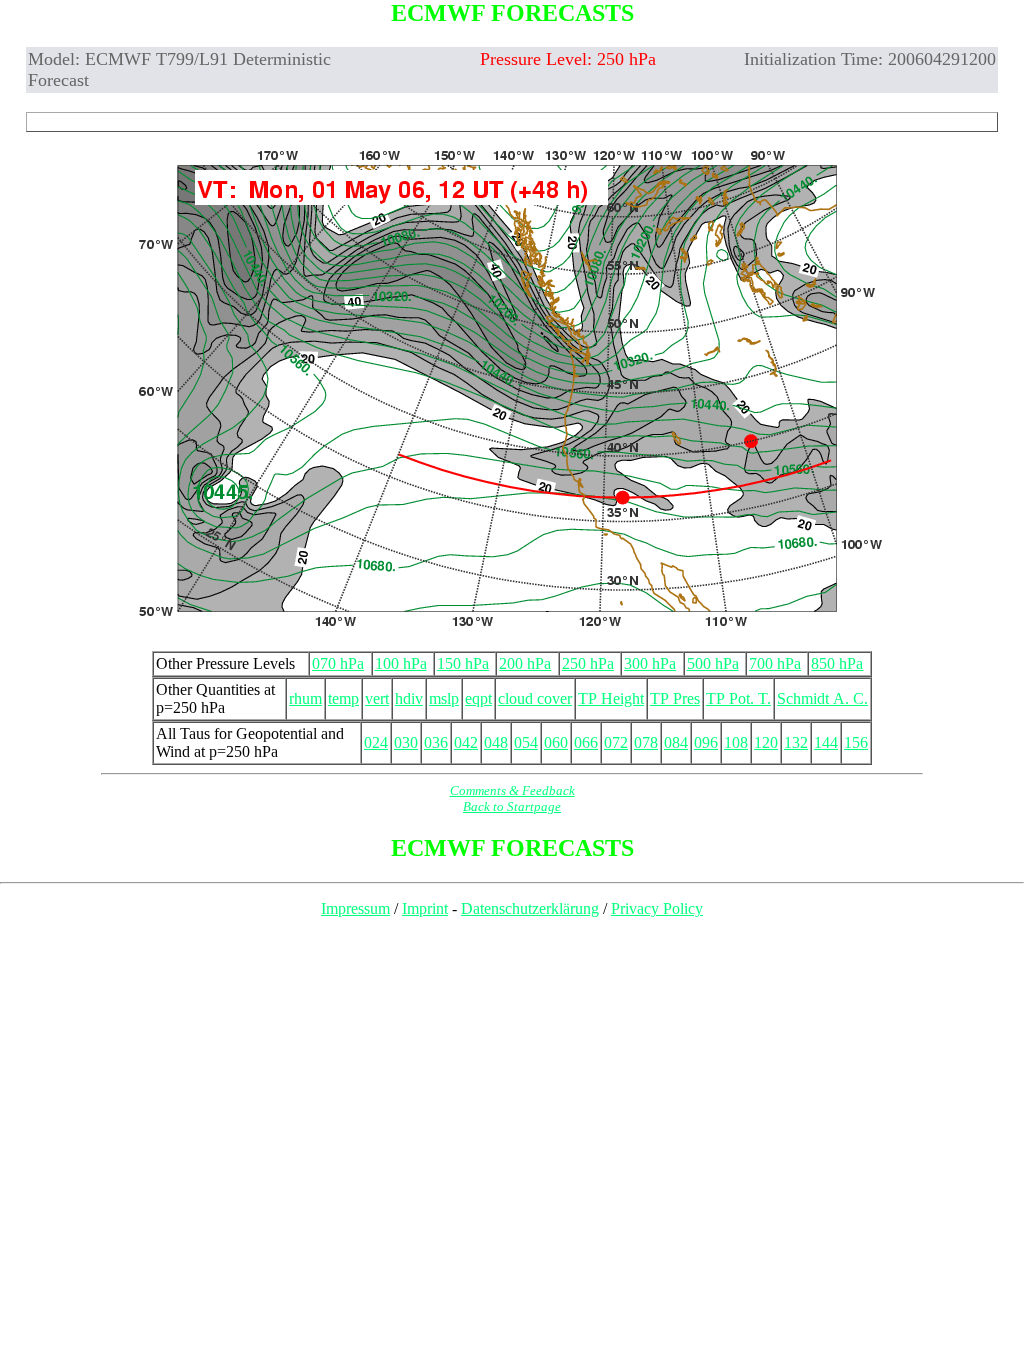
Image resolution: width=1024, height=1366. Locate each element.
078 (646, 742)
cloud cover (535, 698)
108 (736, 742)
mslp (444, 698)
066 (586, 742)
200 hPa (525, 663)
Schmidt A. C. (822, 698)
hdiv (409, 698)
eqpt (478, 698)
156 (856, 742)
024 (376, 742)
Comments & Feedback (512, 790)
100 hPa (401, 663)
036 (436, 742)
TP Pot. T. (738, 698)
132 (796, 742)
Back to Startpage (512, 806)
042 (466, 742)
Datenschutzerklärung (530, 908)
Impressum (355, 908)
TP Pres (675, 698)
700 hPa (775, 663)
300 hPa (650, 663)
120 (766, 742)
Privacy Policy (657, 908)
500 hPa (713, 663)
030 (406, 742)
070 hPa (338, 663)
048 (496, 742)
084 (676, 742)
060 (556, 742)
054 (526, 742)
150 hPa (463, 663)
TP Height (611, 698)
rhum (305, 698)
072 (616, 742)
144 (826, 742)
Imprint (425, 908)
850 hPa (837, 663)
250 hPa (588, 663)
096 (706, 742)
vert (377, 698)
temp (343, 698)
